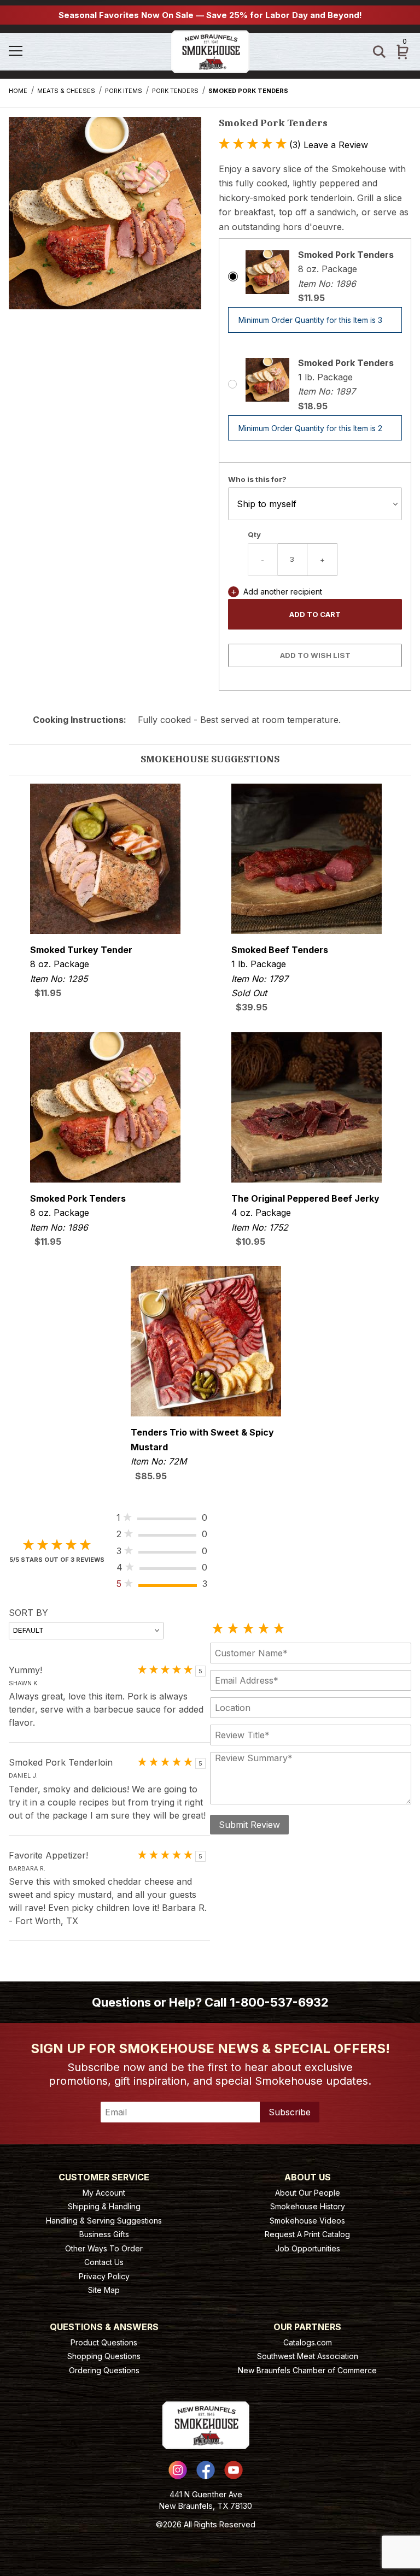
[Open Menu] (39, 52)
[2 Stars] (233, 1629)
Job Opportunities (308, 2248)
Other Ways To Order (104, 2248)
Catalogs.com (308, 2342)
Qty (254, 534)
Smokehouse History (308, 2206)
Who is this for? (257, 479)
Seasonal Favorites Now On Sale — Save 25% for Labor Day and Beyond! (210, 15)
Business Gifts (104, 2234)
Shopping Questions (104, 2356)
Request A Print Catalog (307, 2234)
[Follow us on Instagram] (178, 2470)
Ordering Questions (104, 2370)
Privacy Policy (104, 2276)
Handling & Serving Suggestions (104, 2221)
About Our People (308, 2193)
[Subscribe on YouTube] (234, 2470)
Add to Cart (315, 614)
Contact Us (104, 2262)
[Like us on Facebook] (206, 2470)
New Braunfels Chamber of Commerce (307, 2370)
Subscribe (290, 2112)
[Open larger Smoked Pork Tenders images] (105, 221)
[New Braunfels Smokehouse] (210, 51)
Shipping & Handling (104, 2206)
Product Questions (104, 2342)
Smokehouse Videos (307, 2221)
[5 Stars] (279, 1629)
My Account (104, 2193)
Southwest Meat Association (308, 2356)
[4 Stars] (264, 1629)
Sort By (28, 1613)
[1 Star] (218, 1629)
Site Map (104, 2290)
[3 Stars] (248, 1629)
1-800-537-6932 (279, 2002)
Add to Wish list (315, 655)
